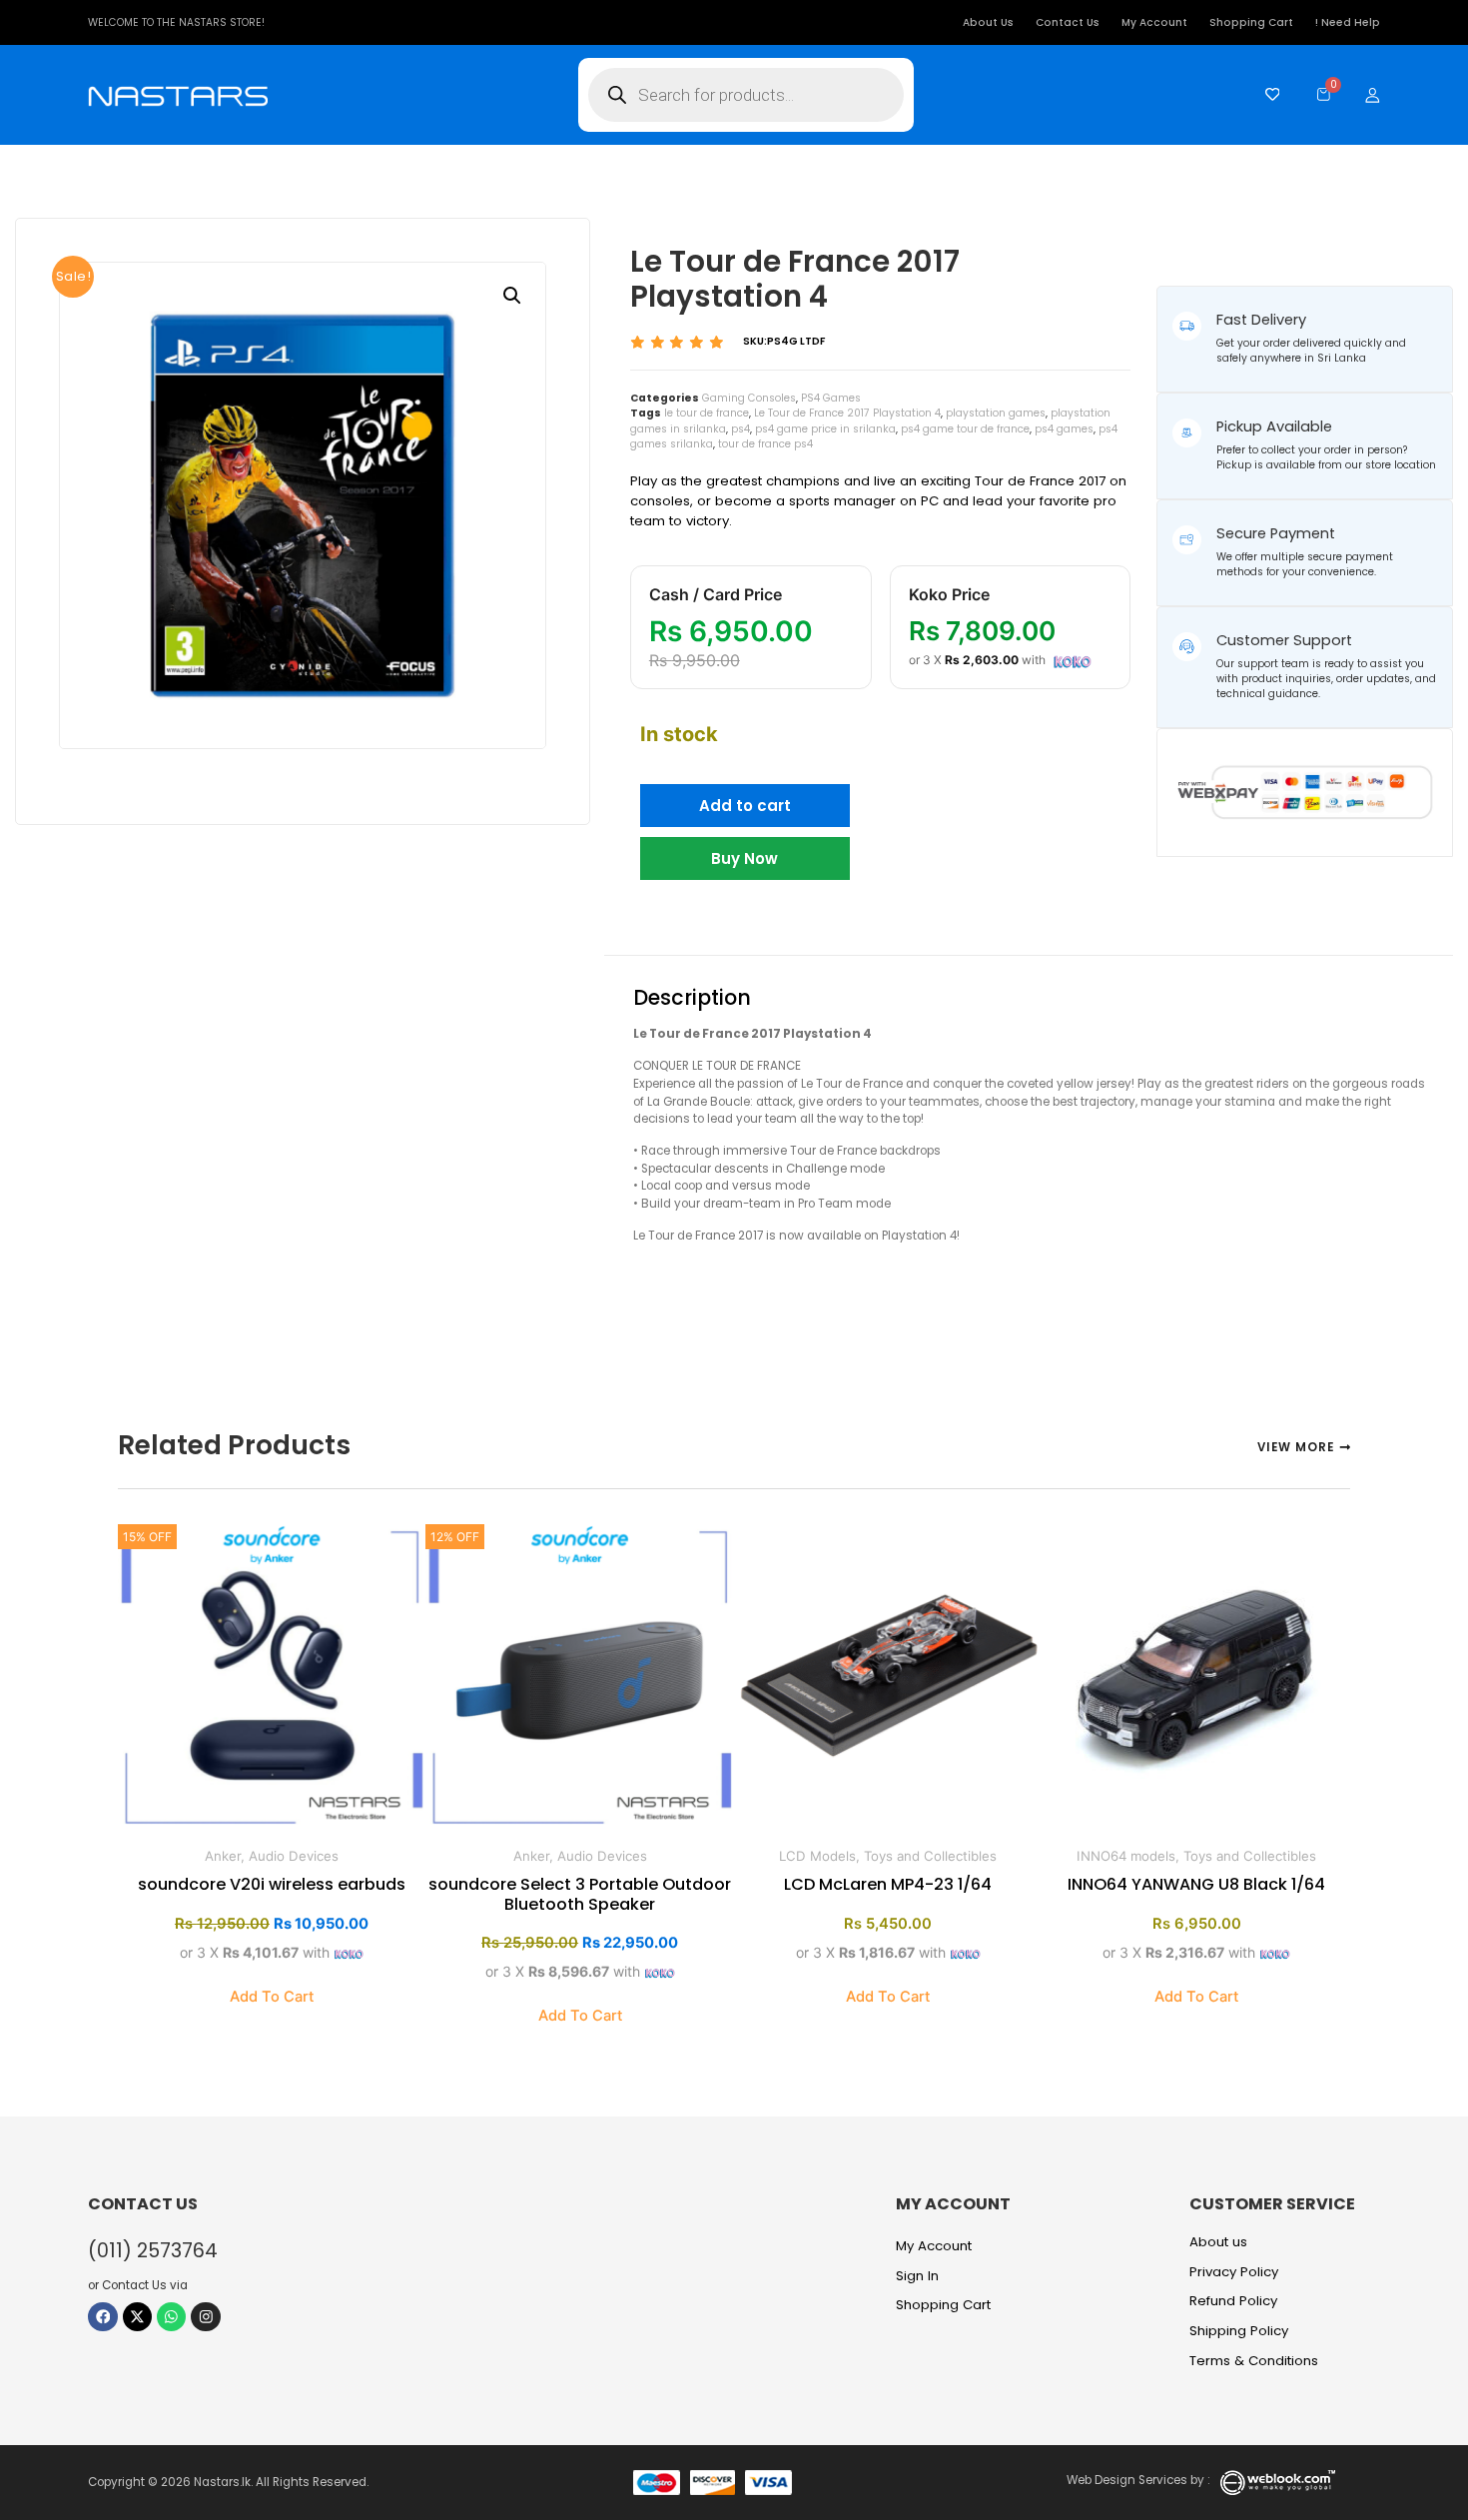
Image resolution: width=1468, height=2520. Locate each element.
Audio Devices (294, 1856)
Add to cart (745, 806)
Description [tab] (697, 933)
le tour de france (707, 413)
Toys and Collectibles (930, 1856)
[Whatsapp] (171, 2317)
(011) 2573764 (153, 2251)
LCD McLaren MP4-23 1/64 (888, 1884)
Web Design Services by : (1138, 2480)
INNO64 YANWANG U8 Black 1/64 (1196, 1884)
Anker (223, 1856)
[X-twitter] (137, 2317)
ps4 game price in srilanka (825, 429)
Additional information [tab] (888, 933)
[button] (512, 296)
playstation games (996, 413)
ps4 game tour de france (965, 429)
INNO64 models (1126, 1856)
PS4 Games (831, 398)
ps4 (740, 429)
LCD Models (817, 1856)
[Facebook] (102, 2317)
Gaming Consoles (749, 398)
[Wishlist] (1268, 94)
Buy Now (744, 858)
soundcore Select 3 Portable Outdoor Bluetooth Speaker (580, 1894)
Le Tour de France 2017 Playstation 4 (847, 413)
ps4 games (1064, 429)
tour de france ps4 (765, 444)
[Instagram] (205, 2317)
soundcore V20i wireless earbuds (272, 1884)
